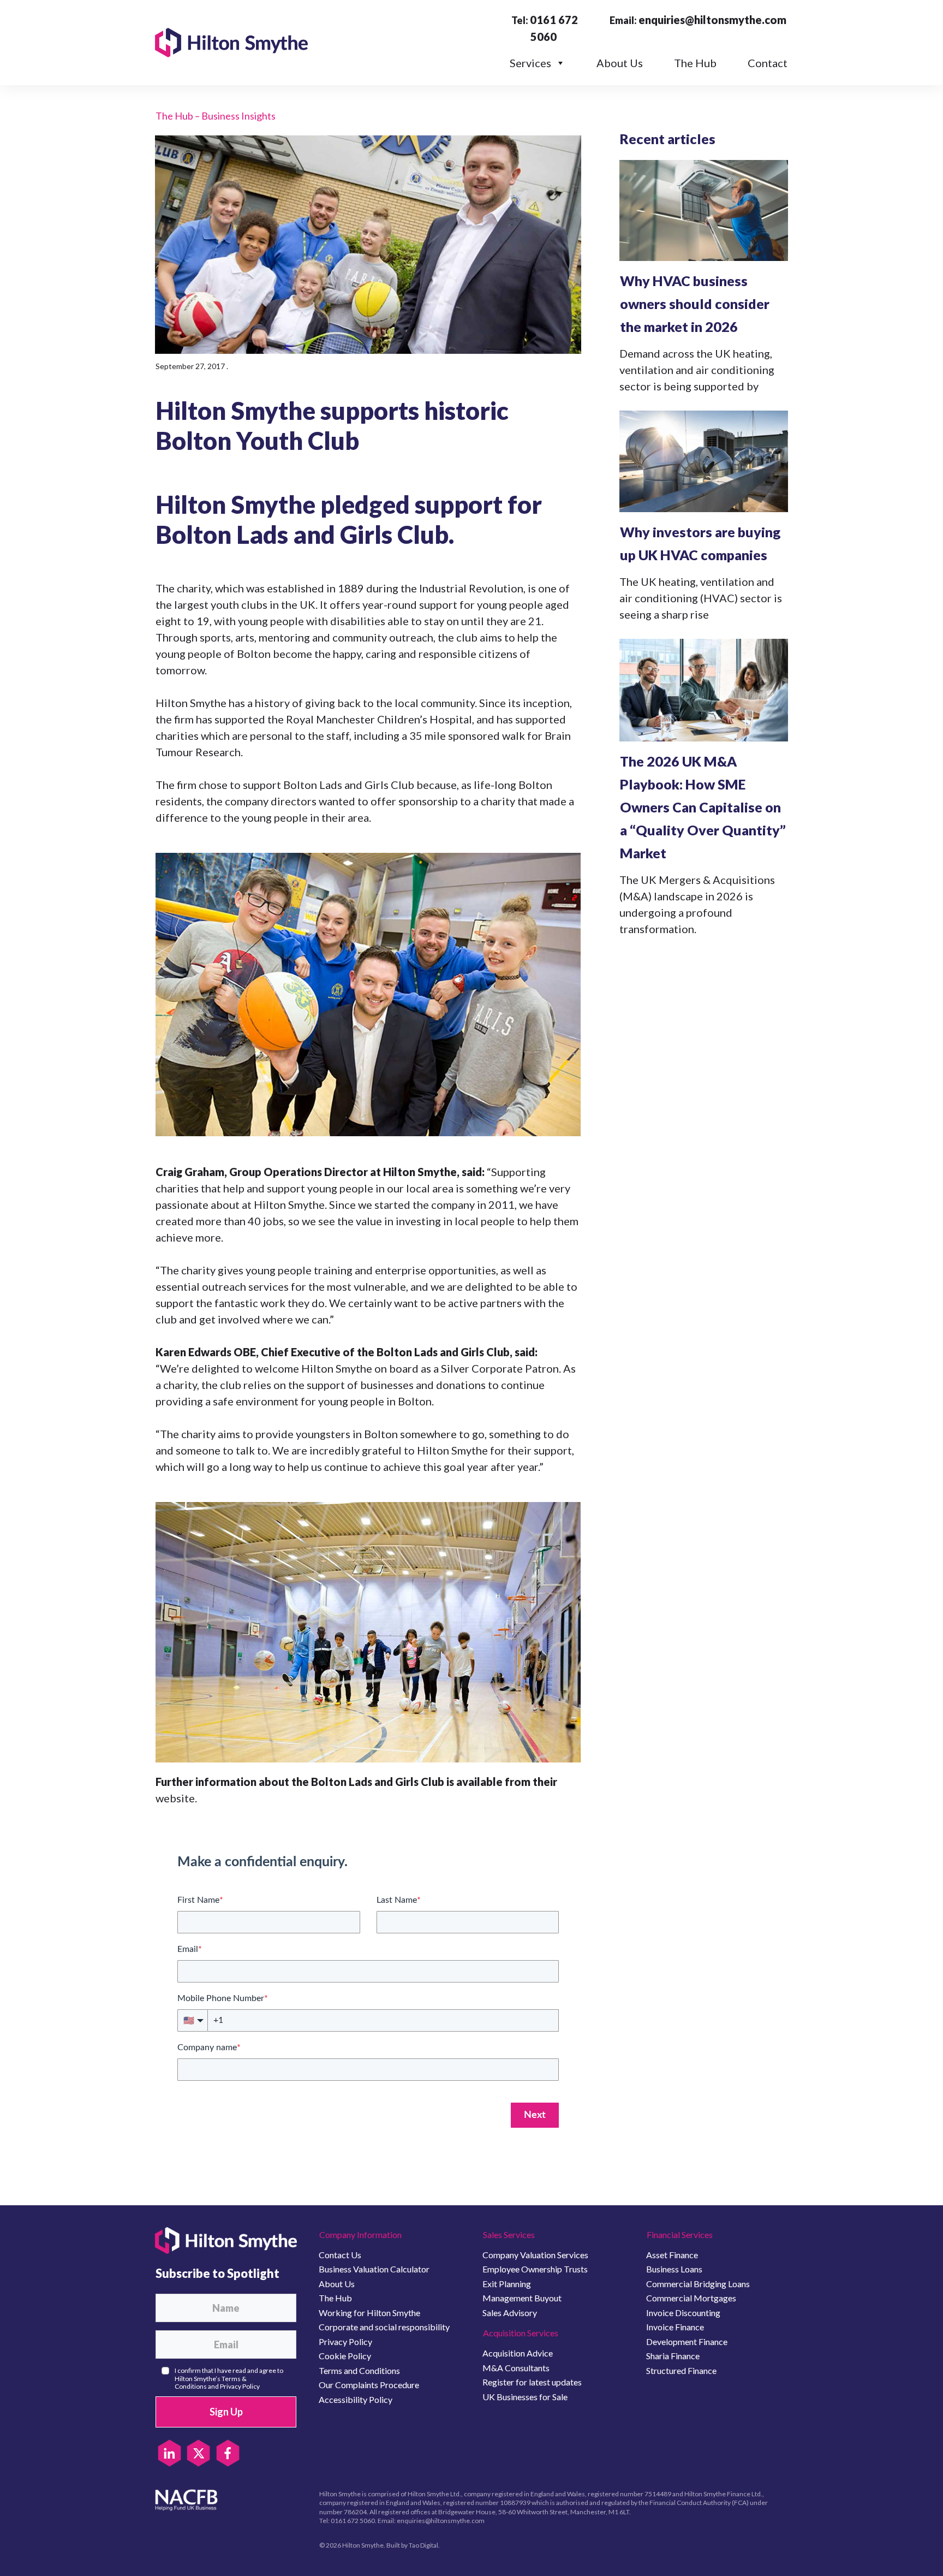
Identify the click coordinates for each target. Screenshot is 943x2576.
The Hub (695, 63)
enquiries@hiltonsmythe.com (712, 20)
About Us (620, 63)
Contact (768, 63)
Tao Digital (423, 2545)
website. (176, 1798)
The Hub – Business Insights (216, 116)
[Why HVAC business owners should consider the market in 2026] (704, 210)
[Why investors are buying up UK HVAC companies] (704, 461)
